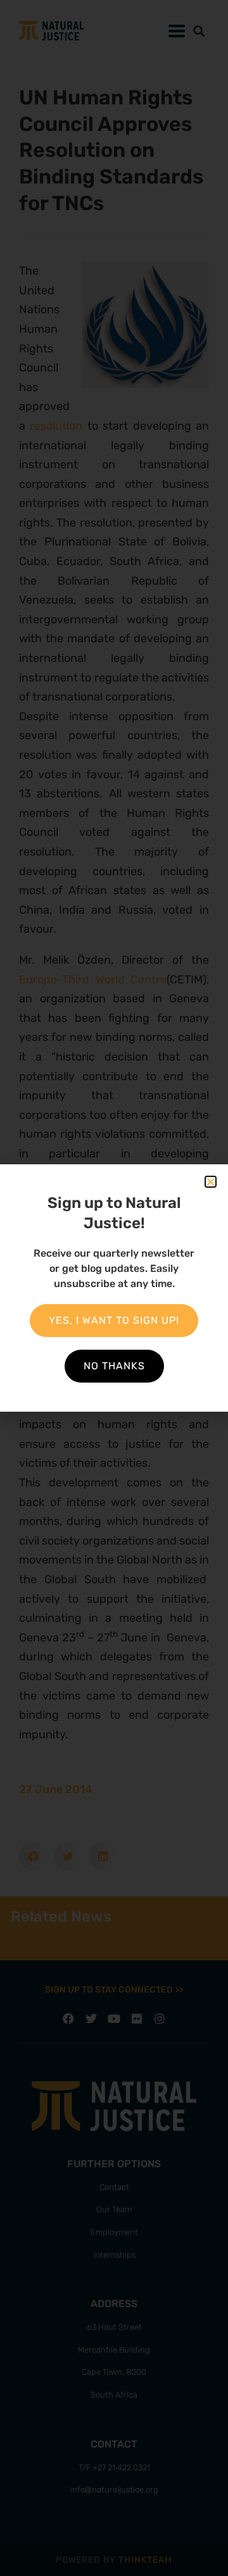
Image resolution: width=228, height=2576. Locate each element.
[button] (211, 1182)
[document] (114, 1288)
